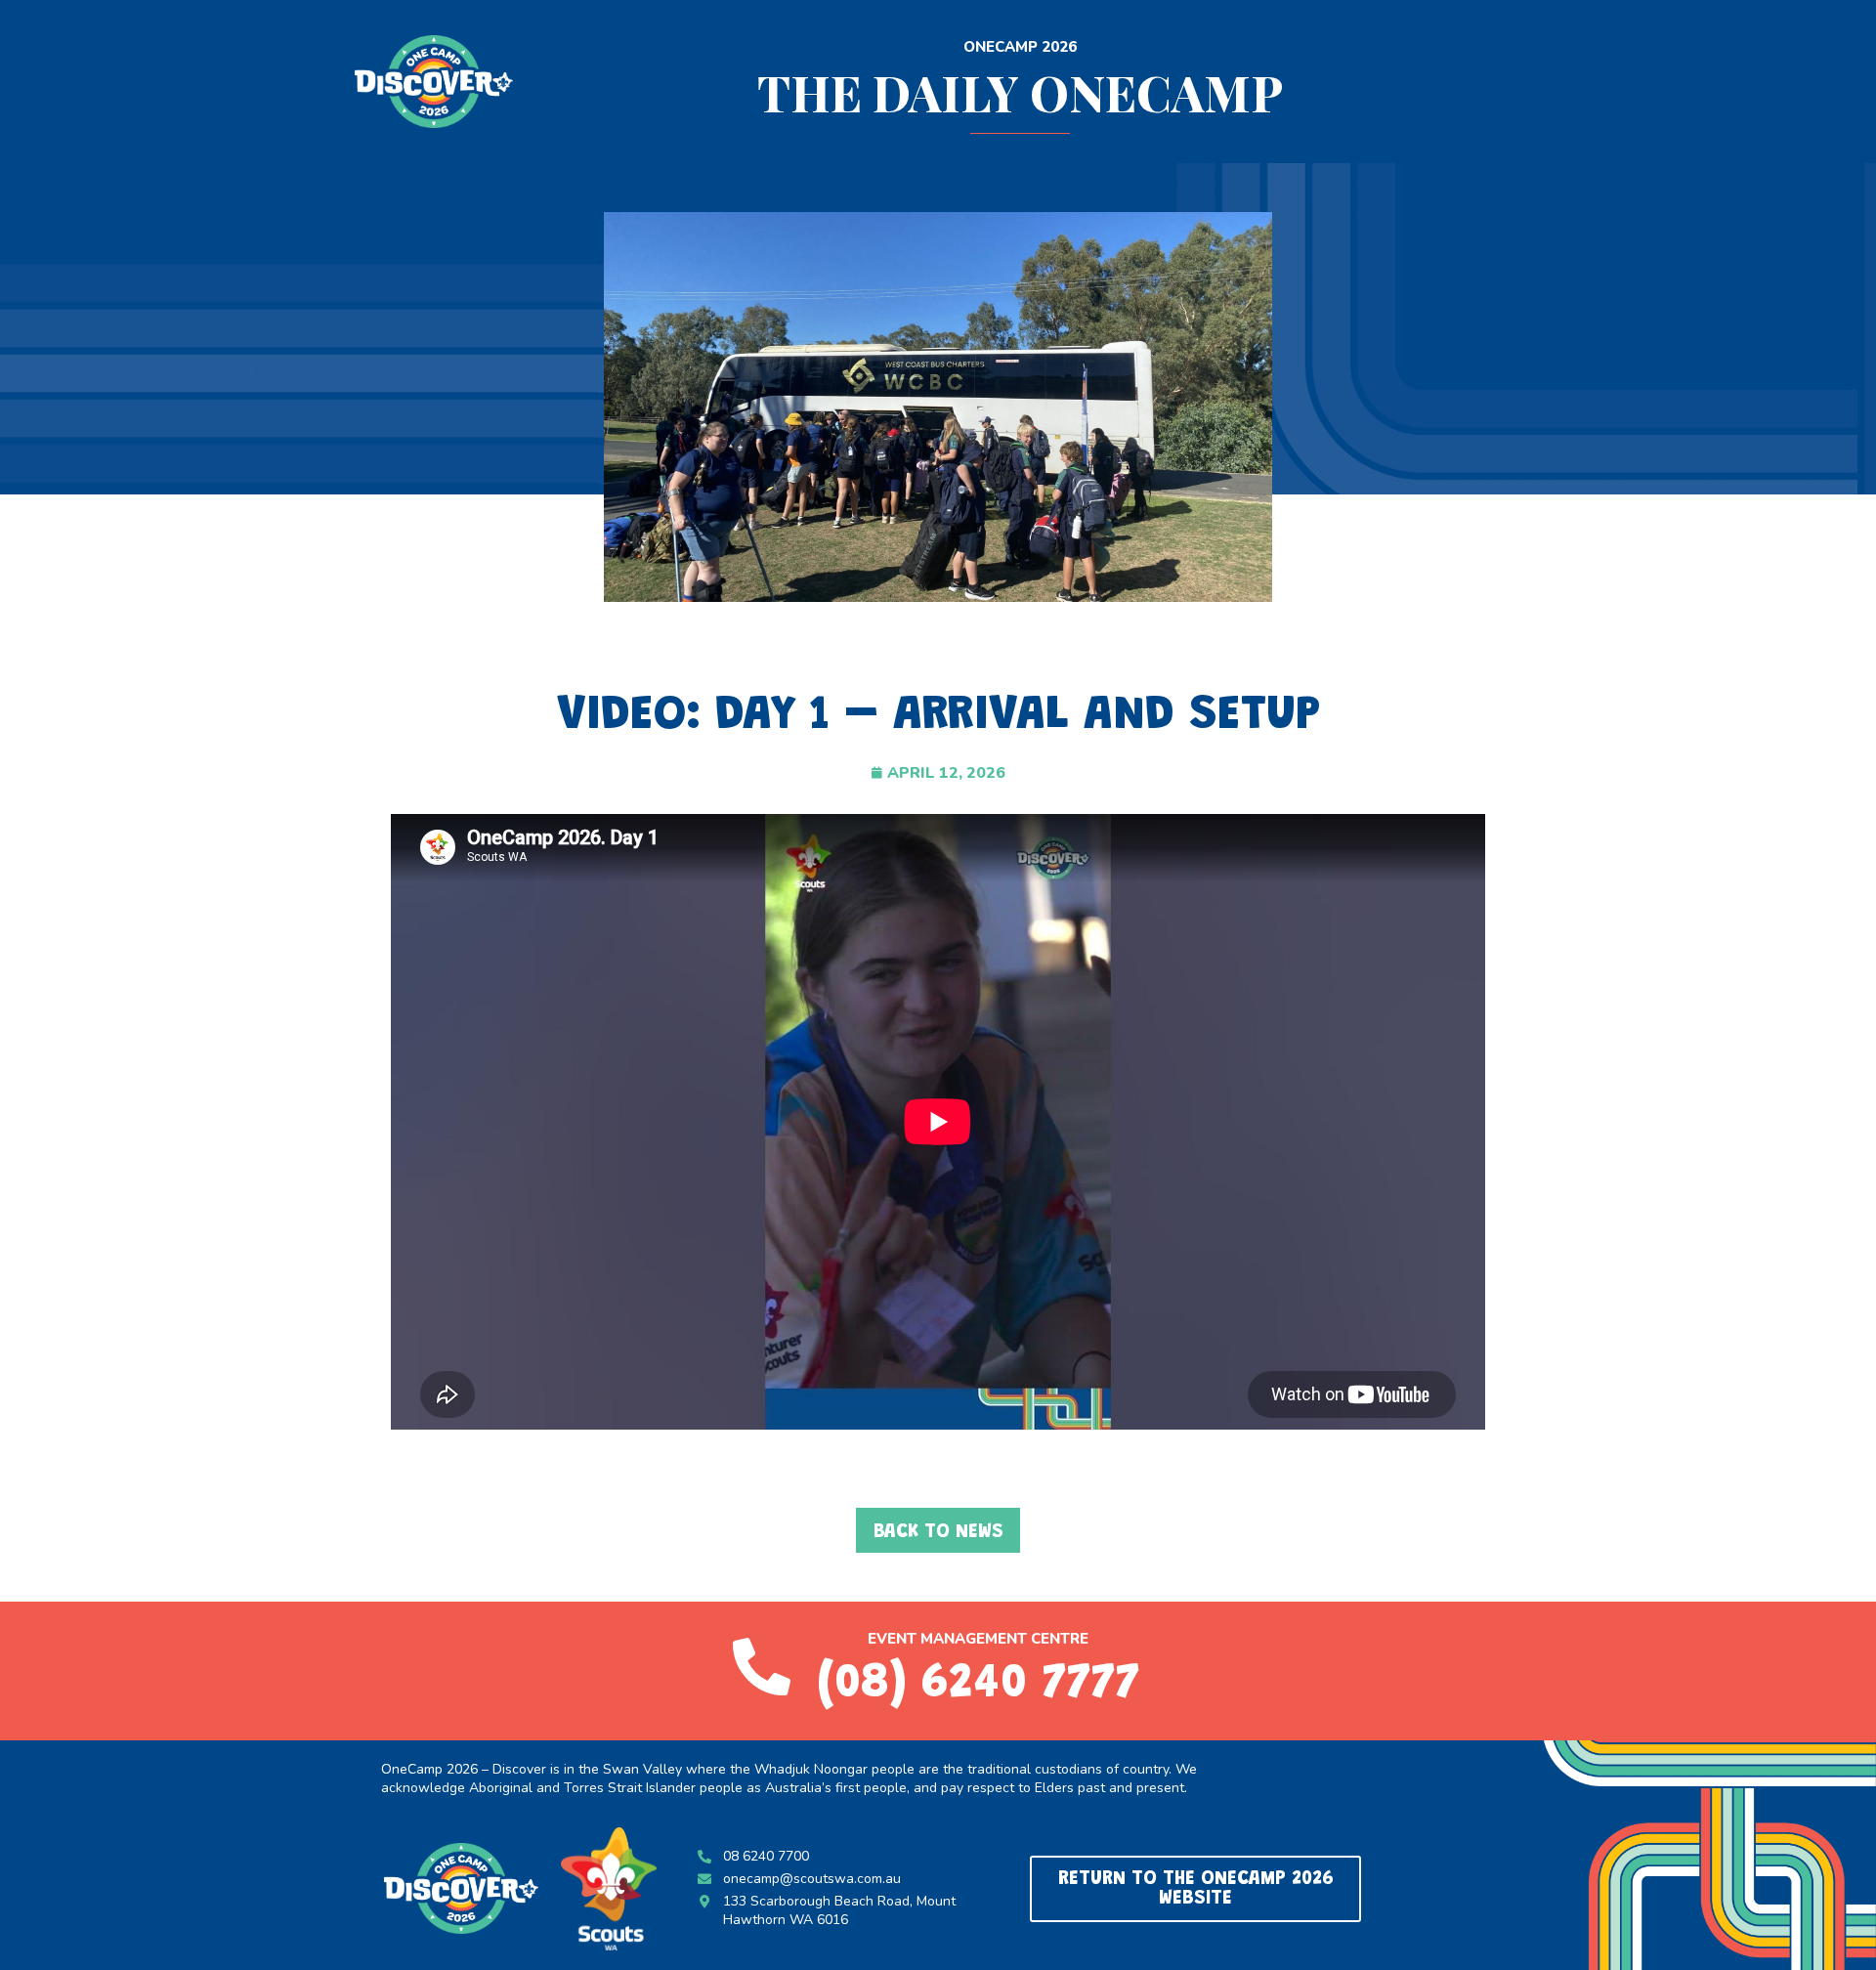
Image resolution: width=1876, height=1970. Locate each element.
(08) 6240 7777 (979, 1685)
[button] (938, 1530)
